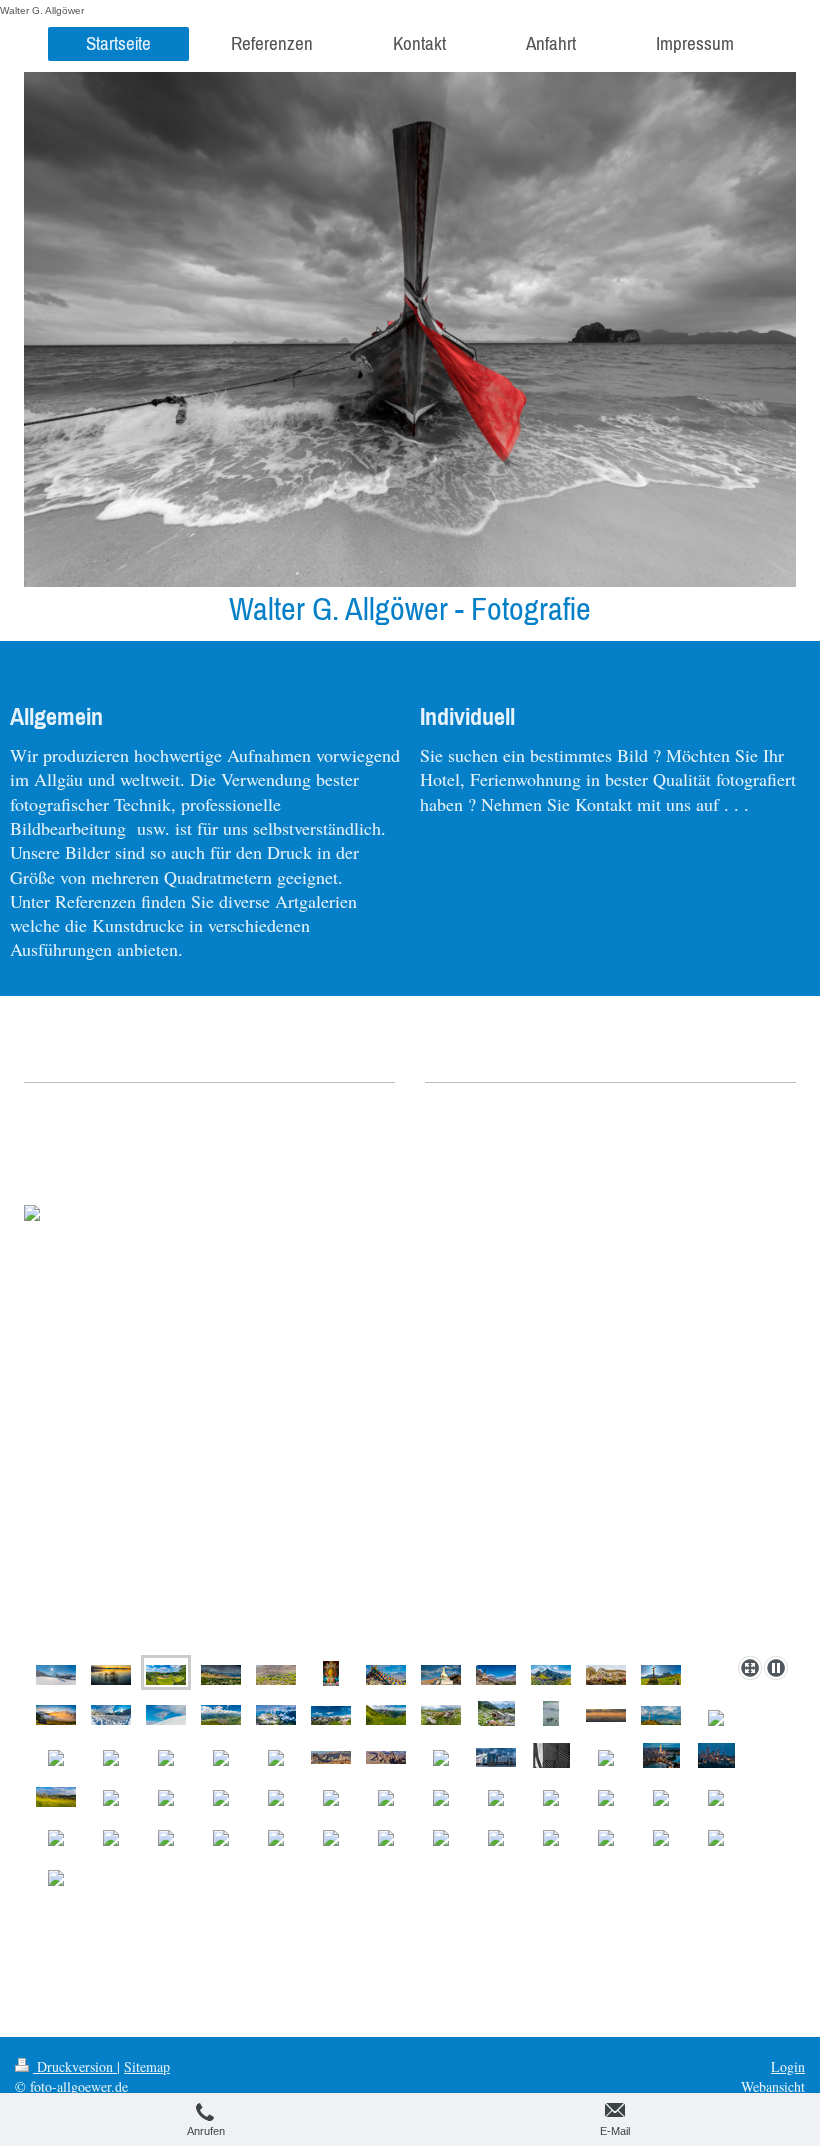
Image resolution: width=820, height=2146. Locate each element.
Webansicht (773, 2086)
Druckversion (75, 2066)
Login (788, 2066)
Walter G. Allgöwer (42, 10)
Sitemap (147, 2066)
